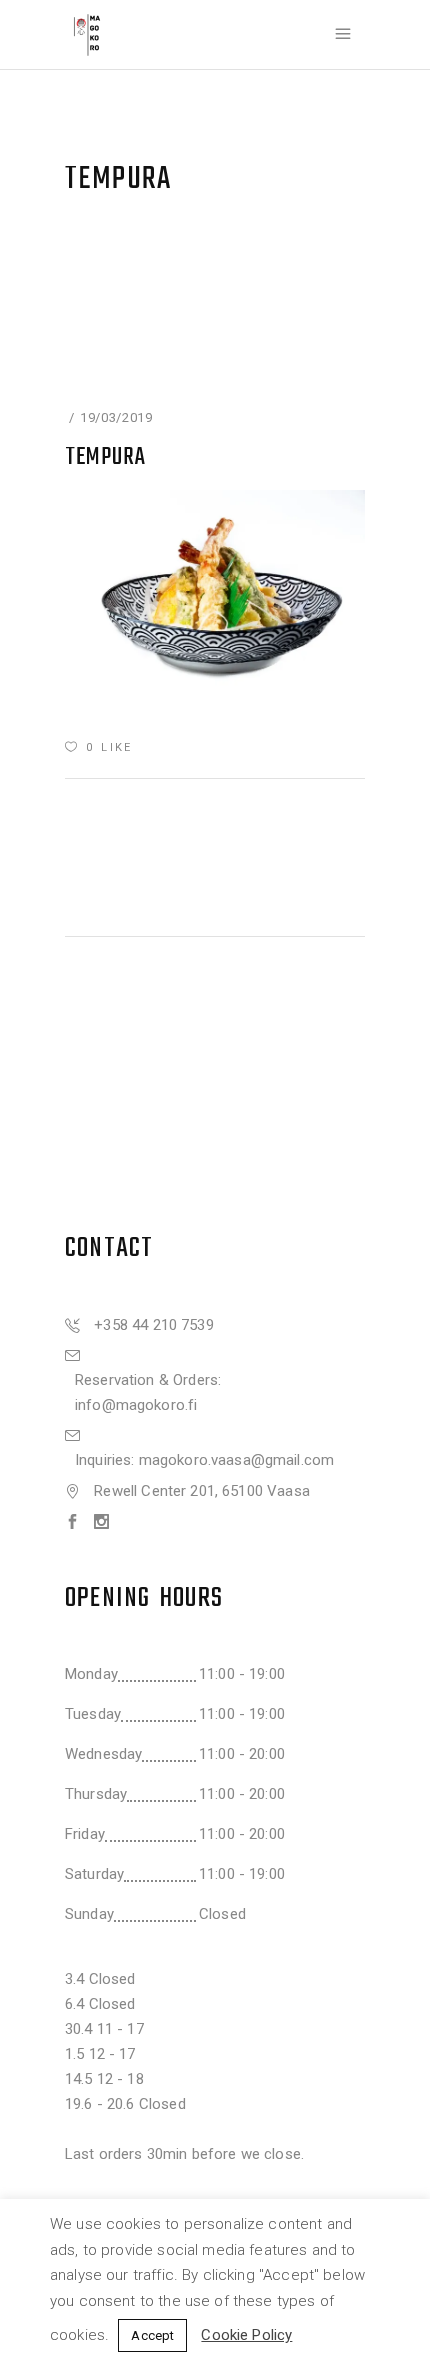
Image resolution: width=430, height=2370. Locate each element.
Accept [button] (152, 2335)
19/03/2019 (116, 417)
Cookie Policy (246, 2335)
